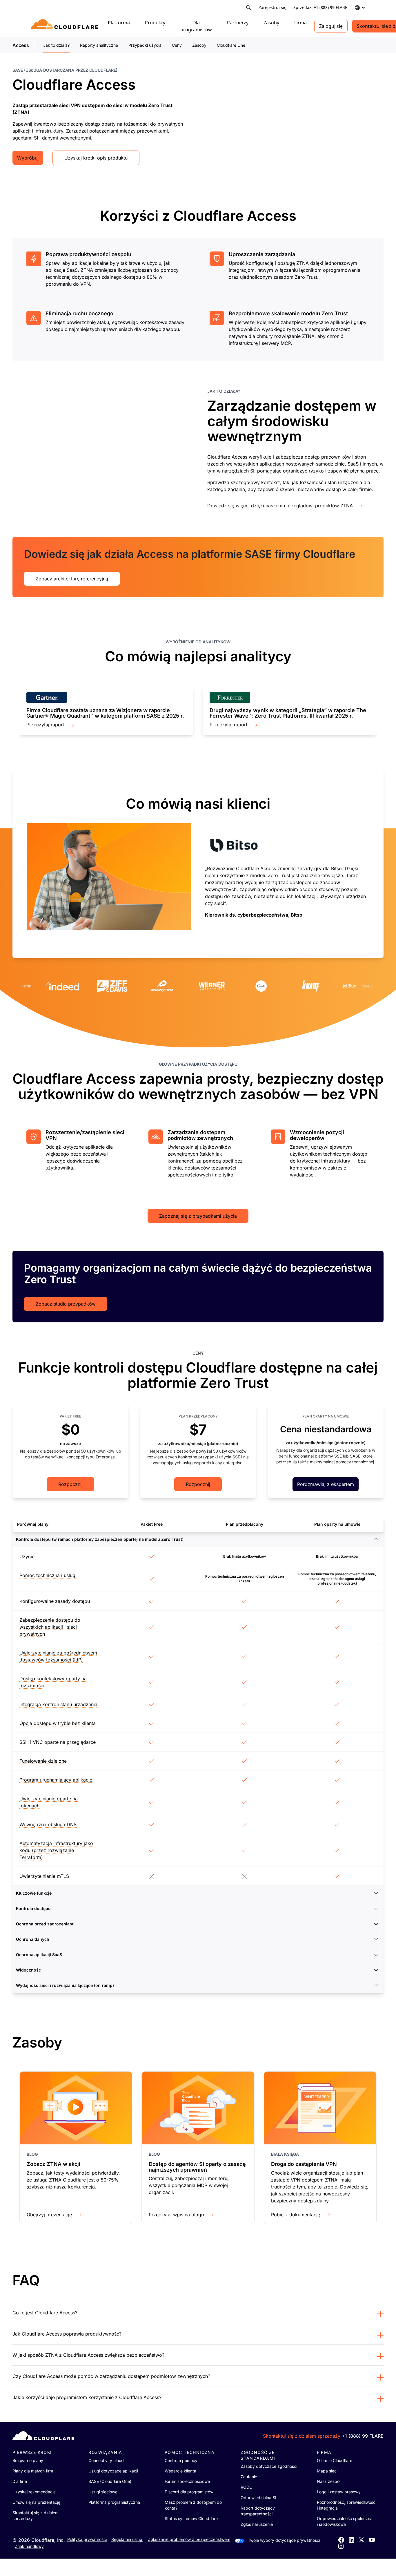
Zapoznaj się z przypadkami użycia (198, 1216)
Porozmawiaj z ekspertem (326, 1484)
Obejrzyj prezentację (49, 2215)
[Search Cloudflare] (249, 8)
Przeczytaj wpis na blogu (176, 2215)
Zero (300, 277)
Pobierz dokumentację (296, 2215)
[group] (106, 710)
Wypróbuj (28, 158)
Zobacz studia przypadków (66, 1304)
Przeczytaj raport (45, 725)
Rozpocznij (70, 1484)
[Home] (66, 26)
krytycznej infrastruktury (324, 1161)
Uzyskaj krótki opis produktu (96, 158)
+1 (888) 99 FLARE (363, 2436)
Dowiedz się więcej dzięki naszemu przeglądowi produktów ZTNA (280, 506)
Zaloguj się (331, 26)
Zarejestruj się (273, 7)
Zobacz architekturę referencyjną (72, 579)
